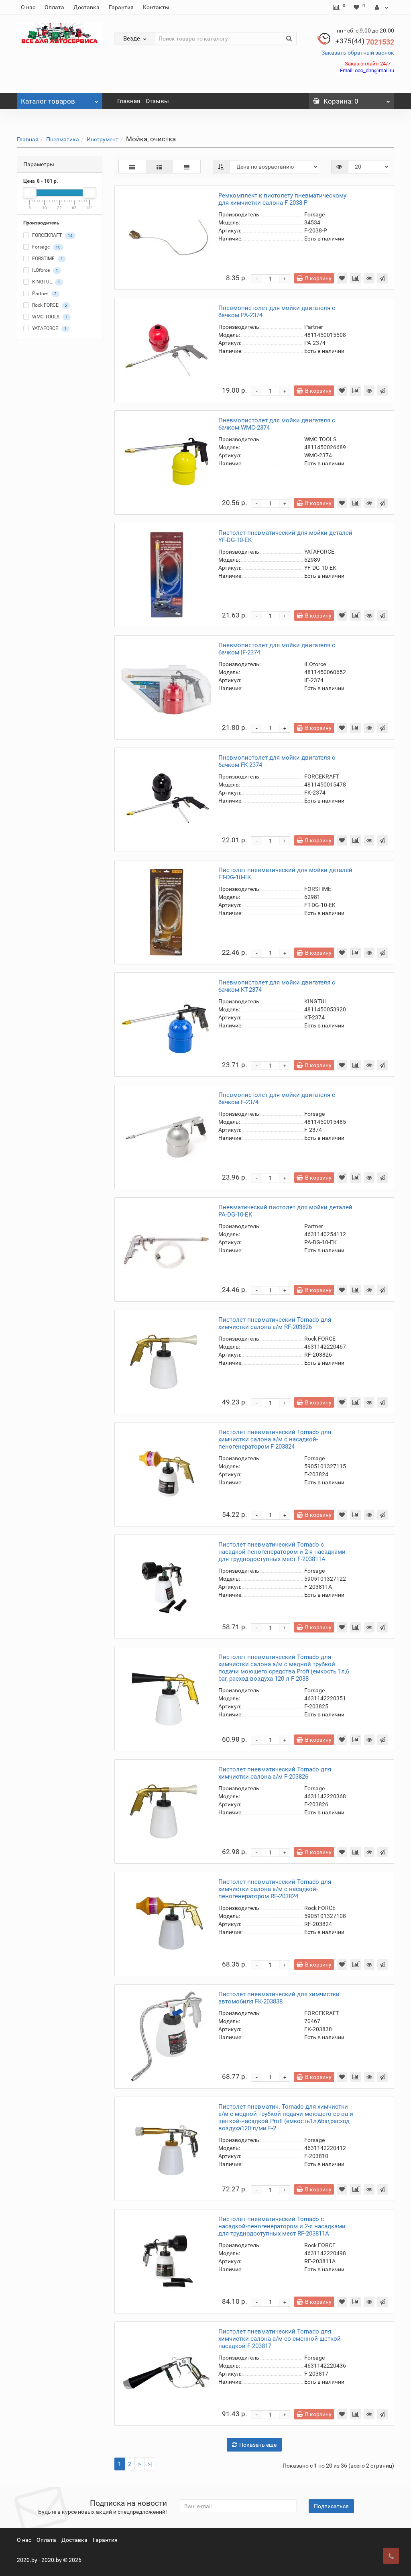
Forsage (46, 247)
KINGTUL (46, 282)
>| (150, 2464)
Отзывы (157, 101)
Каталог (48, 101)
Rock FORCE (49, 306)
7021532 (365, 42)
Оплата (54, 7)
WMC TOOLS (49, 317)
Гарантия (121, 7)
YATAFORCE (49, 329)
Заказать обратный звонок (358, 53)
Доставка (86, 7)
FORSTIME (47, 259)
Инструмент (103, 139)
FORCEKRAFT (52, 236)
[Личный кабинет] (381, 7)
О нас (28, 7)
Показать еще (258, 2445)
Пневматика (63, 139)
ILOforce (45, 271)
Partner (44, 294)
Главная (129, 101)
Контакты (156, 7)
